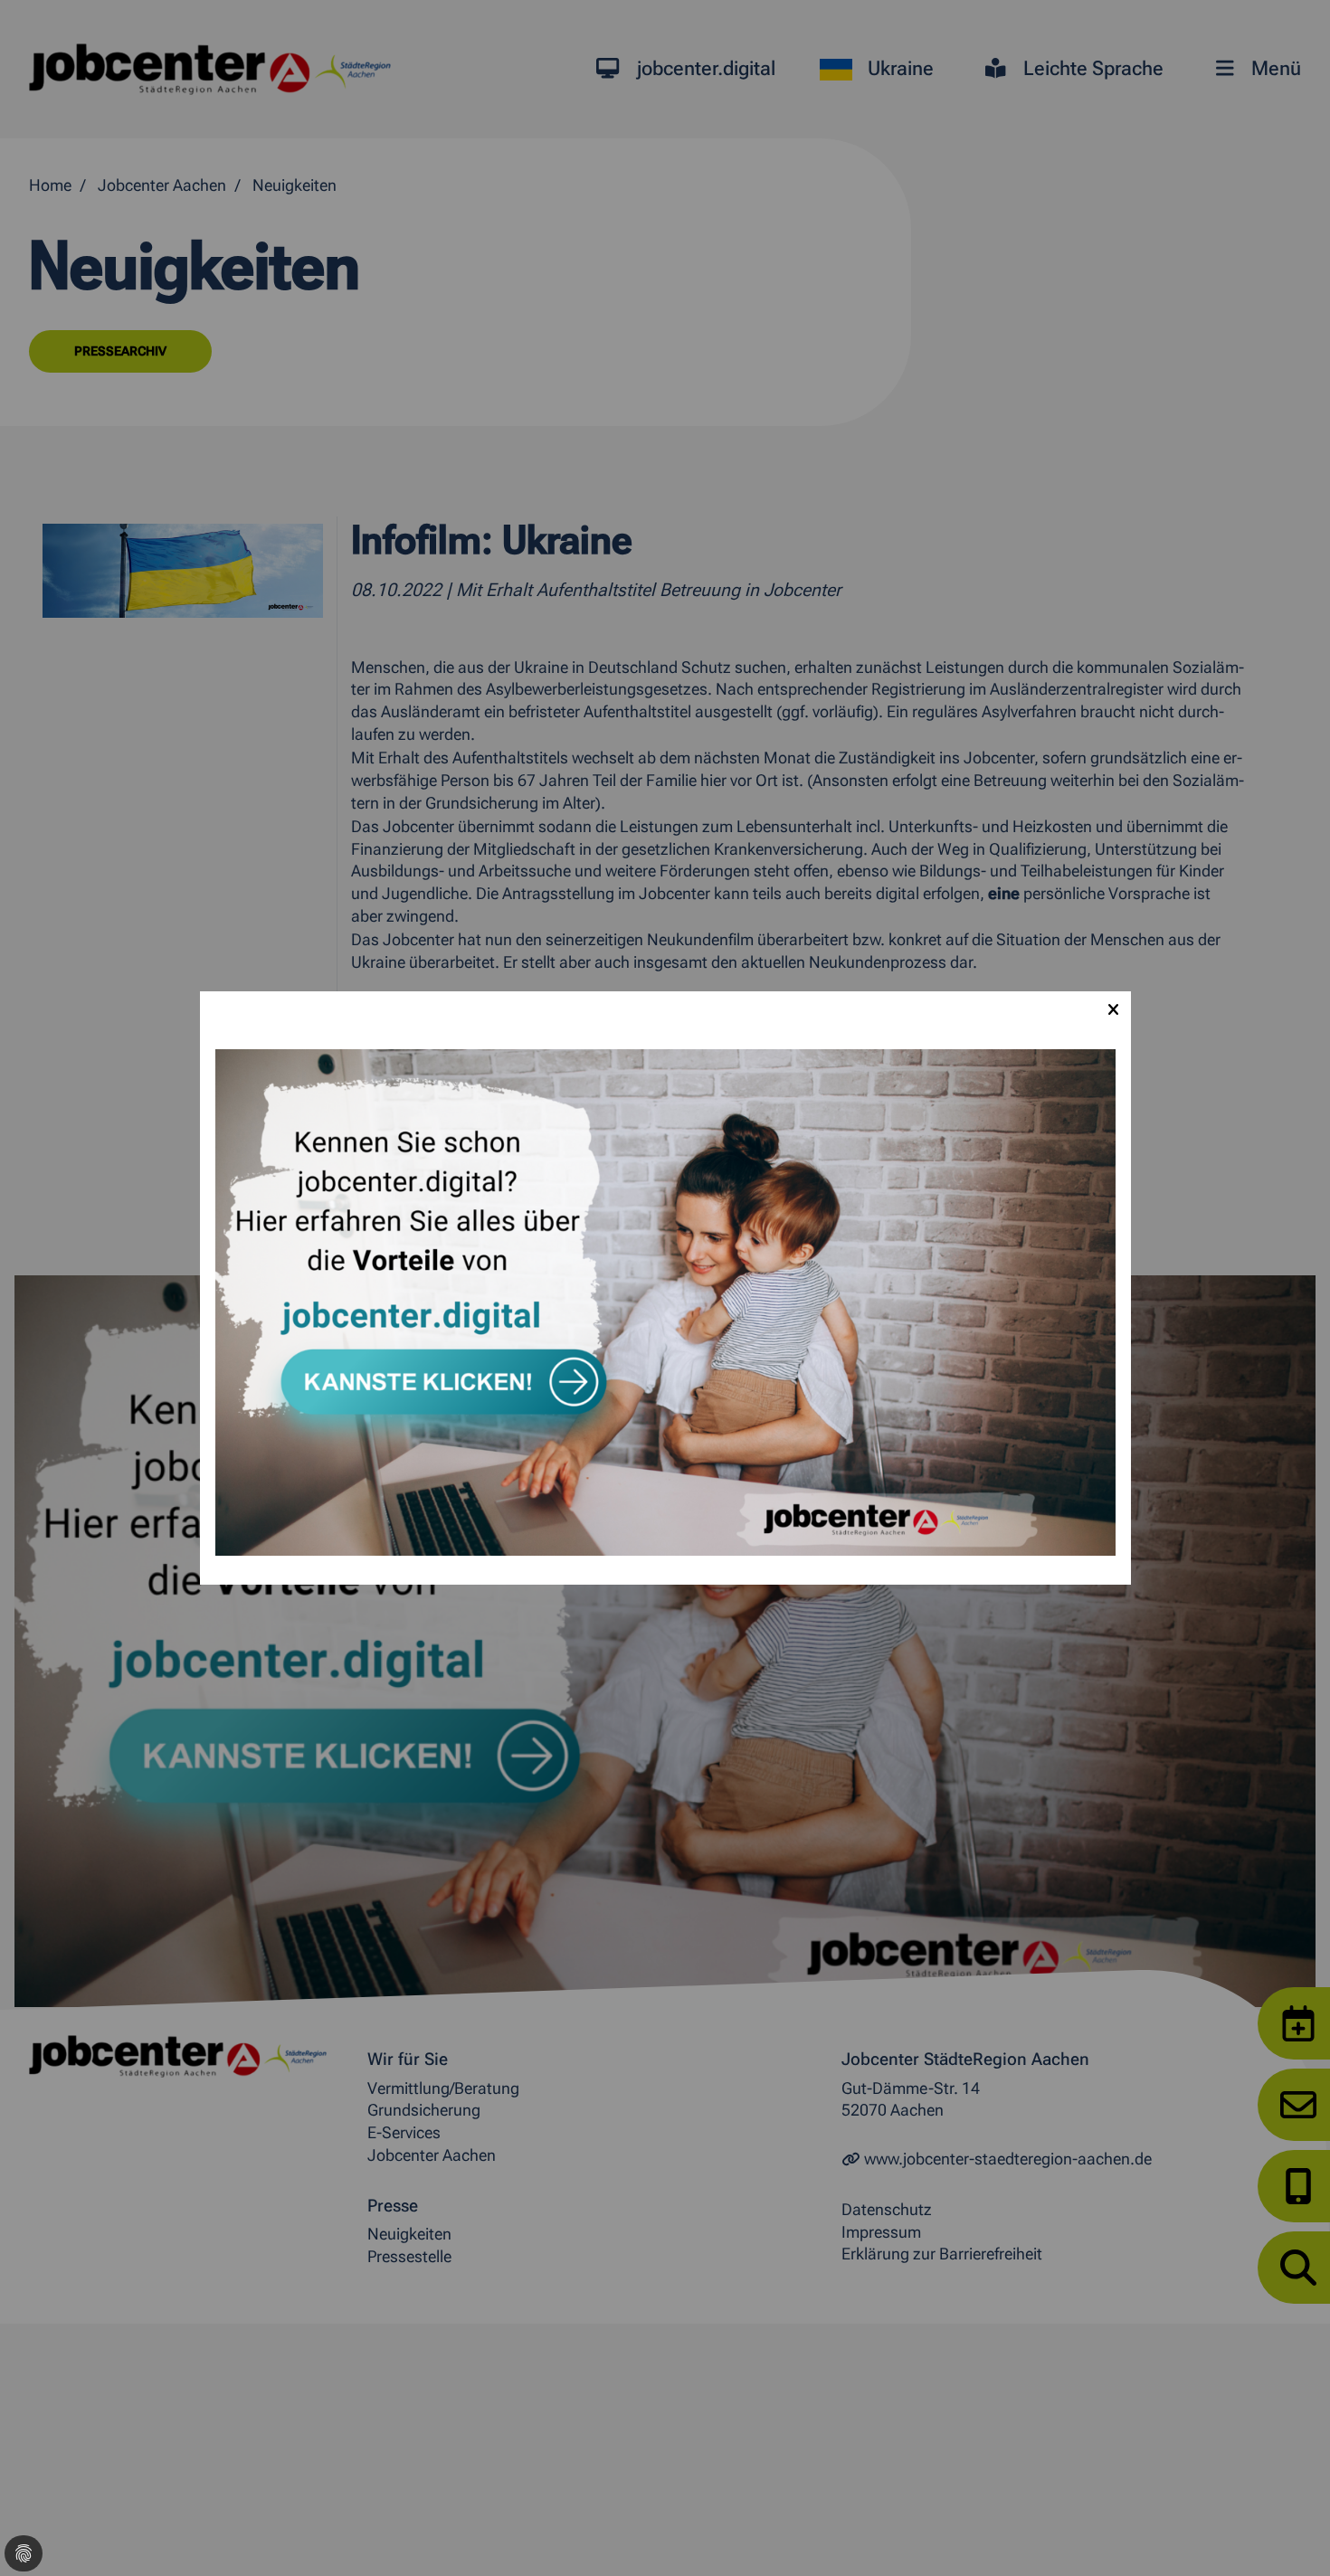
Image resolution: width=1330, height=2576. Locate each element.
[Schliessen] (1113, 1009)
